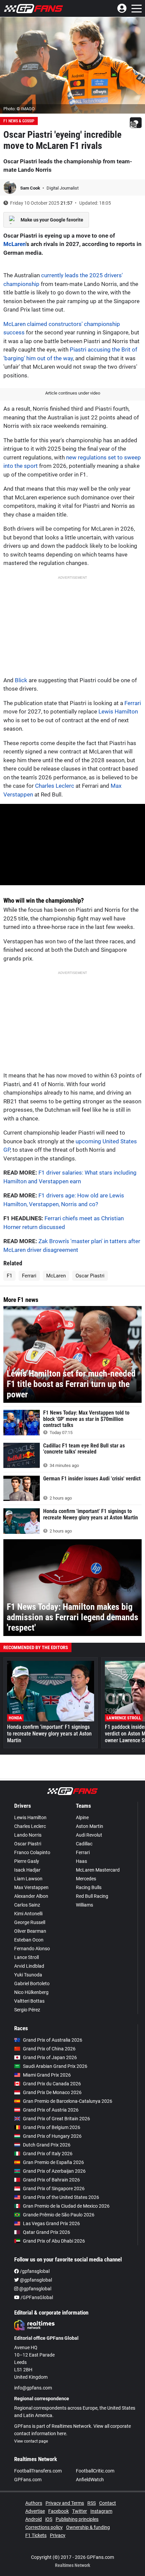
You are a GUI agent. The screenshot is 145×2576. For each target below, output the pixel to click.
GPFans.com (28, 2480)
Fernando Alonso (32, 1949)
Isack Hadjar (27, 1870)
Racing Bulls (89, 1887)
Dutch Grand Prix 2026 (47, 2145)
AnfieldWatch (90, 2480)
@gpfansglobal (35, 2280)
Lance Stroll (26, 1957)
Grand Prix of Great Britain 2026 (56, 2119)
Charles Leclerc (55, 786)
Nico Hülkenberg (31, 1992)
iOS (49, 2519)
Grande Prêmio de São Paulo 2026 (59, 2215)
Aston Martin (90, 1826)
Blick (21, 680)
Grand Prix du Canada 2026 (52, 2084)
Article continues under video (73, 393)
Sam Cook (31, 188)
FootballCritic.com (95, 2471)
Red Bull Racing (92, 1896)
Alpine (82, 1817)
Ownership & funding (88, 2527)
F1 (9, 1276)
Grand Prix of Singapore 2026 (54, 2189)
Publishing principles (77, 2519)
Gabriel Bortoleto (32, 1984)
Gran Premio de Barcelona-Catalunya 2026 (68, 2101)
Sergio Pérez (27, 2010)
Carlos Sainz (27, 1905)
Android (34, 2519)
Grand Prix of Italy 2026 (48, 2154)
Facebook (59, 2511)
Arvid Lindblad (29, 1966)
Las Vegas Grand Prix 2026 (51, 2223)
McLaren (14, 244)
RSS (92, 2503)
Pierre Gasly (27, 1861)
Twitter (80, 2511)
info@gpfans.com (33, 2388)
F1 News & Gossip (19, 121)
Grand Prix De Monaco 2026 (52, 2092)
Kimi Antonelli (28, 1914)
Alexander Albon (31, 1896)
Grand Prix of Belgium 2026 (52, 2127)
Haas (81, 1861)
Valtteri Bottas (29, 2001)
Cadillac (84, 1844)
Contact (108, 2503)
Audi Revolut (89, 1835)
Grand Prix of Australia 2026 (53, 2040)
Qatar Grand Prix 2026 (47, 2232)
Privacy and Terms (65, 2503)
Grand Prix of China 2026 (49, 2049)
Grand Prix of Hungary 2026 (52, 2136)
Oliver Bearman (30, 1931)
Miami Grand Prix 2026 (47, 2075)
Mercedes (86, 1879)
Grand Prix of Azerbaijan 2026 (54, 2171)
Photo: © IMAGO (19, 109)
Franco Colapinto (32, 1852)
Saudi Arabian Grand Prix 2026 (55, 2066)
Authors (34, 2503)
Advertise (35, 2511)
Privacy (58, 2535)
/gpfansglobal (34, 2271)
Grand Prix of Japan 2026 (50, 2057)
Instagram (101, 2511)
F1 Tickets (36, 2535)
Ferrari (133, 703)
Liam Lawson (28, 1879)
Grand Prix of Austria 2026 (51, 2110)
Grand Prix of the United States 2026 (61, 2197)
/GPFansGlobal (36, 2297)
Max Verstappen (31, 1887)
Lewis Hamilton (118, 711)
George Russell (30, 1922)
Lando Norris (28, 1835)
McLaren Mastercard (98, 1870)
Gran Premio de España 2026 (53, 2162)
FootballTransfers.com (38, 2471)
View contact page (31, 2441)
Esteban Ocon (29, 1940)
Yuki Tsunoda (28, 1975)
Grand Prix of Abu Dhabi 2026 (54, 2241)
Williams (84, 1905)
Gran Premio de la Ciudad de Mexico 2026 (66, 2206)
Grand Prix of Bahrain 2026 (51, 2180)
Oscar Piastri (90, 1276)
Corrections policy (44, 2527)
